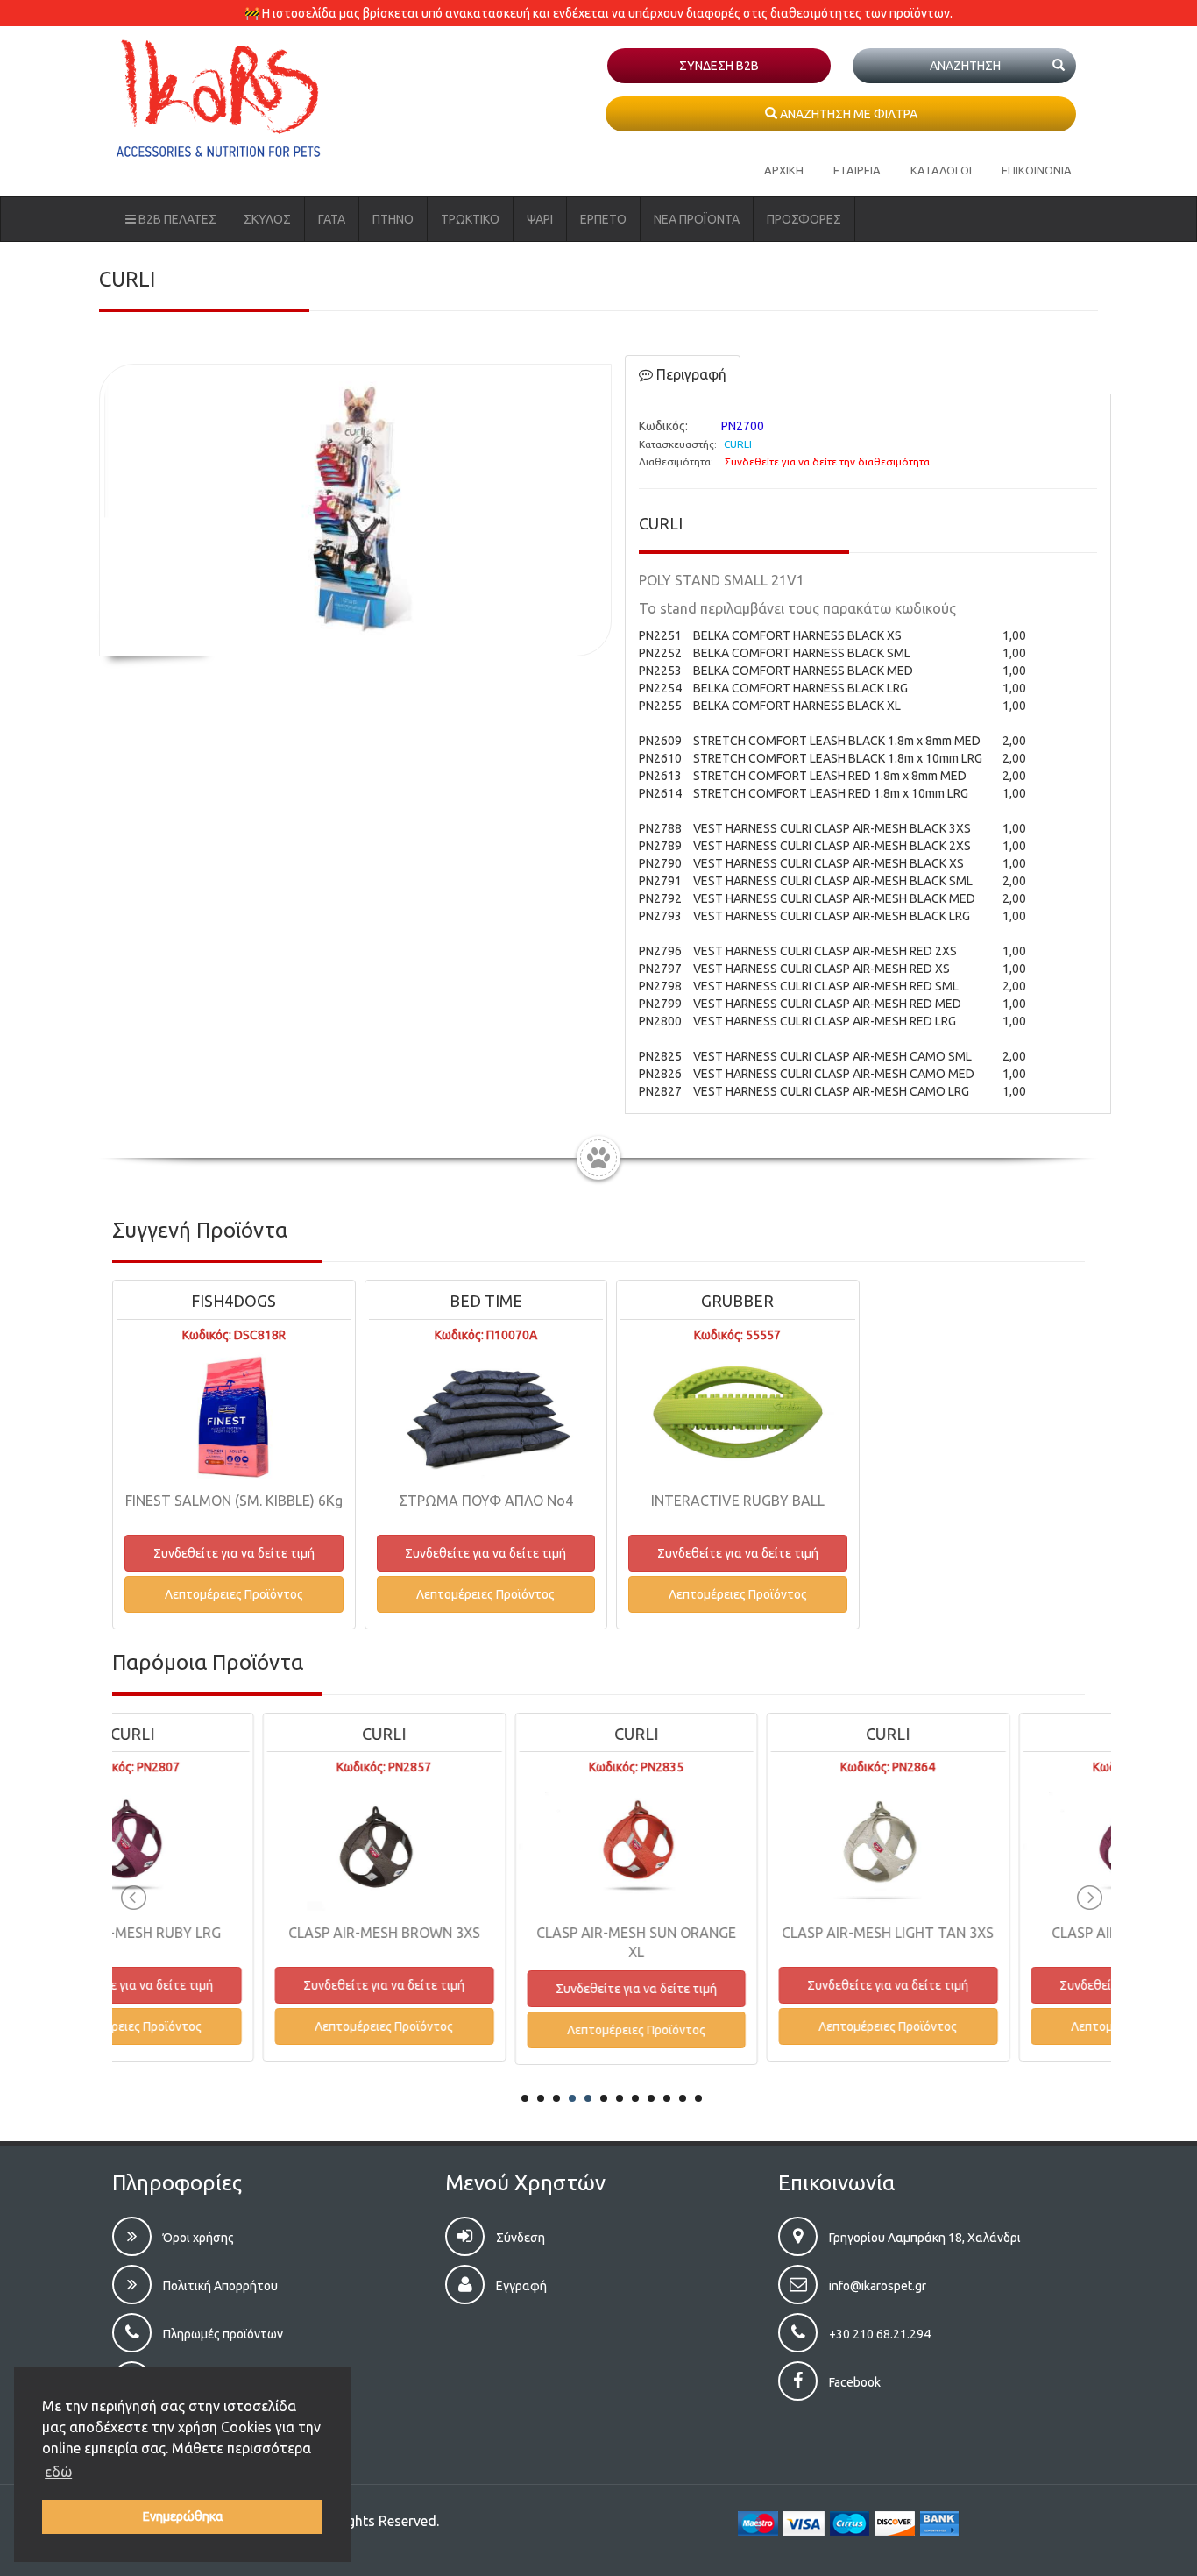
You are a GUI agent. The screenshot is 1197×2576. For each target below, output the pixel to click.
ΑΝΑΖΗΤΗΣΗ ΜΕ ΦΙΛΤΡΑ (847, 114)
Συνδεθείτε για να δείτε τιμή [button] (234, 1553)
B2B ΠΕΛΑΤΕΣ (176, 219)
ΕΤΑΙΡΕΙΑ (857, 170)
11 (683, 2098)
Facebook (853, 2382)
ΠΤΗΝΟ (393, 219)
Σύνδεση (519, 2238)
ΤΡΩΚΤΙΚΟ (470, 219)
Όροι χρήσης (197, 2238)
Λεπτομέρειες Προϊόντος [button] (234, 1594)
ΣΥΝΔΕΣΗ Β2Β (719, 66)
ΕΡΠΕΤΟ (603, 219)
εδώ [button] (58, 2472)
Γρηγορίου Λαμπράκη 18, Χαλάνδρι (924, 2238)
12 (698, 2098)
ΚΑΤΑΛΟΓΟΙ (941, 170)
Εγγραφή (520, 2286)
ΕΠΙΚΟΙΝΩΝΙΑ (1037, 170)
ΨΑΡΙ (540, 219)
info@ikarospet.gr (876, 2286)
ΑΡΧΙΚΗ (784, 170)
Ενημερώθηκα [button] (183, 2516)
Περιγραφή (690, 374)
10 (667, 2098)
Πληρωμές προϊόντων (222, 2334)
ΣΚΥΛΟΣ (267, 219)
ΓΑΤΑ (332, 219)
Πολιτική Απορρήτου (219, 2286)
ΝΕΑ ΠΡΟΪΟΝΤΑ (697, 219)
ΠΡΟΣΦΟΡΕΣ (804, 219)
